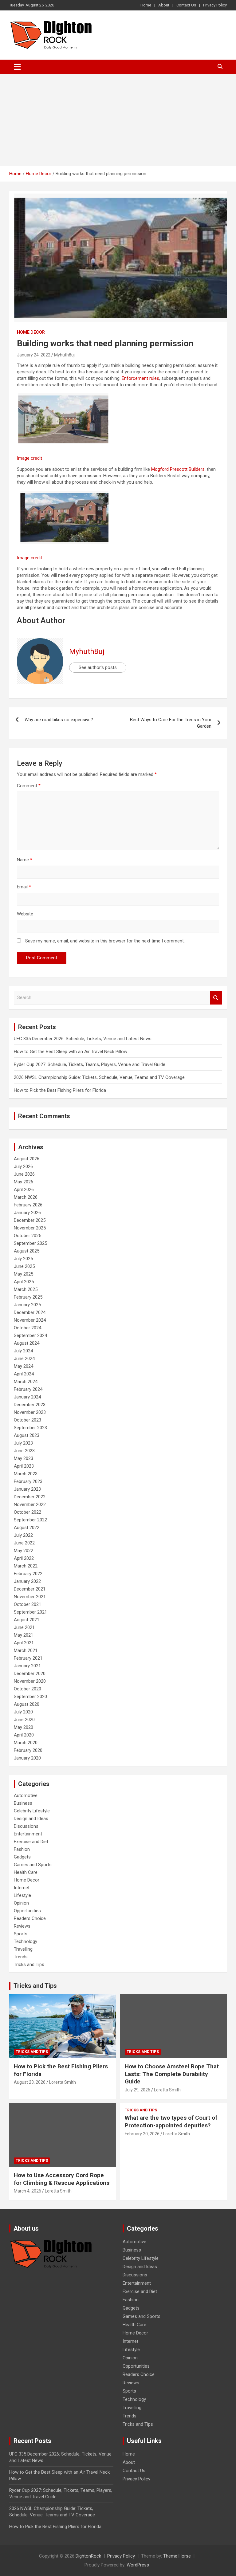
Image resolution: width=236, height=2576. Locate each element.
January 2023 (27, 1489)
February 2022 (28, 1574)
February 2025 (28, 1297)
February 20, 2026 (142, 2134)
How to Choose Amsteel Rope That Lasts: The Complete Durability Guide (172, 2074)
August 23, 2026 (30, 2082)
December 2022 (30, 1497)
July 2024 (23, 1351)
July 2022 (23, 1535)
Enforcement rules (140, 378)
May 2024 (24, 1366)
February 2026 (28, 1205)
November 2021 (30, 1597)
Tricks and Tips (29, 1964)
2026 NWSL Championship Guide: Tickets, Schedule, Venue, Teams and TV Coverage (99, 1077)
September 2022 (30, 1520)
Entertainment (28, 1834)
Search (216, 998)
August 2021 (27, 1620)
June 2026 (24, 1174)
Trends (21, 1957)
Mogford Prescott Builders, (178, 469)
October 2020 (28, 1689)
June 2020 (24, 1720)
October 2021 (28, 1604)
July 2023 (23, 1443)
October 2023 (28, 1420)
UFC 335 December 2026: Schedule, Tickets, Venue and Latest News (83, 1039)
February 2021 (28, 1658)
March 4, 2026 (28, 2191)
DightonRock (88, 2556)
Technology (26, 1941)
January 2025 (27, 1305)
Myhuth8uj (64, 355)
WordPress (138, 2565)
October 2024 (28, 1328)
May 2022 (24, 1551)
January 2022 (27, 1581)
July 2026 (23, 1166)
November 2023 (30, 1412)
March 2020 (26, 1743)
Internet (22, 1888)
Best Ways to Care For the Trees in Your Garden (171, 723)
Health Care (26, 1872)
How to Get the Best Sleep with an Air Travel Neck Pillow (71, 1052)
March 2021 (26, 1650)
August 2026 (27, 1159)
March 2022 (26, 1566)
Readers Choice (30, 1918)
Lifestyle (22, 1895)
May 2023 (24, 1458)
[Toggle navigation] (17, 67)
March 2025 (26, 1289)
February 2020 (28, 1750)
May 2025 (24, 1274)
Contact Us (186, 5)
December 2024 (30, 1312)
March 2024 (26, 1382)
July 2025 (23, 1259)
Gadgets (22, 1857)
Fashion (22, 1849)
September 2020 (30, 1697)
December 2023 (30, 1405)
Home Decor (31, 332)
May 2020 (24, 1727)
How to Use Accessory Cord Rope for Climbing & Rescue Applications (62, 2179)
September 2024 (30, 1335)
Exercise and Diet (31, 1842)
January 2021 (27, 1666)
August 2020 (27, 1704)
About (164, 5)
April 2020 (24, 1735)
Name (25, 860)
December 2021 (30, 1589)
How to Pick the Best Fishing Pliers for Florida (60, 1090)
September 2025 (30, 1243)
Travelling (23, 1949)
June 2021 (24, 1627)
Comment (29, 786)
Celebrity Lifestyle (32, 1811)
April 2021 (24, 1643)
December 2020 (30, 1673)
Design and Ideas (31, 1819)
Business (23, 1803)
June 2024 (24, 1359)
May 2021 (24, 1635)
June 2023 (24, 1451)
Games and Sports (33, 1865)
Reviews (22, 1926)
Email (24, 887)
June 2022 (24, 1543)
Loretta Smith (63, 2082)
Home (146, 5)
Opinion (21, 1903)
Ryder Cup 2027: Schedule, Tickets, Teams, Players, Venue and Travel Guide (90, 1064)
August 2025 (27, 1251)
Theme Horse (177, 2556)
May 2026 (24, 1182)
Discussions (26, 1826)
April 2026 (24, 1190)
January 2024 (27, 1397)
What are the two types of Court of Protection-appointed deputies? (171, 2122)
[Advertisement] (118, 120)
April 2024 (24, 1374)
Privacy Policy (215, 5)
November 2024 (30, 1320)
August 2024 (27, 1343)
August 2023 (27, 1435)
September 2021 (30, 1612)
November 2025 (30, 1228)
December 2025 (30, 1220)
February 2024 (28, 1389)
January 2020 (27, 1758)
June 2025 (24, 1266)
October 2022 (28, 1512)
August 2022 (27, 1528)
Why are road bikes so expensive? (59, 720)
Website (25, 914)
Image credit (29, 458)
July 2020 (23, 1712)
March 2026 (26, 1197)
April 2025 (24, 1282)
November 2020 (30, 1681)
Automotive (26, 1795)
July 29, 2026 (138, 2090)
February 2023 (28, 1481)
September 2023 (30, 1428)
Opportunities (27, 1911)
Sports (21, 1934)
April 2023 (24, 1466)
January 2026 (27, 1213)
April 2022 (24, 1558)
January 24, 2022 (34, 355)
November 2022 (30, 1504)
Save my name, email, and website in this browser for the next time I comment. (105, 941)
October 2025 (28, 1236)
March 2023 (26, 1474)
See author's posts (98, 667)
